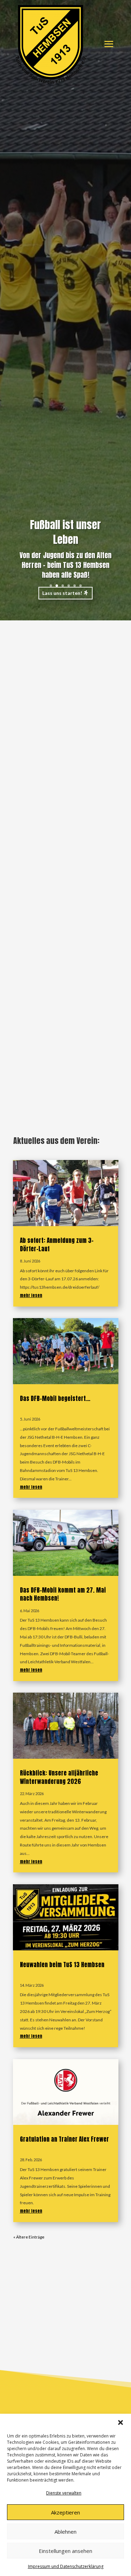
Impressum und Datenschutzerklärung (66, 2566)
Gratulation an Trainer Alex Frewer (64, 2139)
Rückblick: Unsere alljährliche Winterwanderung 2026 (59, 1777)
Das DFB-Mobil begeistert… (55, 1399)
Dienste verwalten (64, 2493)
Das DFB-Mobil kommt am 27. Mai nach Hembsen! (63, 1594)
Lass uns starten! (62, 593)
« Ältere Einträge (29, 2237)
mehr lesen (31, 1295)
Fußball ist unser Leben (65, 532)
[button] (121, 2422)
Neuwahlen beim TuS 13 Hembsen (62, 1965)
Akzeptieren (65, 2512)
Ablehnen (65, 2532)
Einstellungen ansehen (65, 2551)
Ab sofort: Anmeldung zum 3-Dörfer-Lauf (57, 1245)
